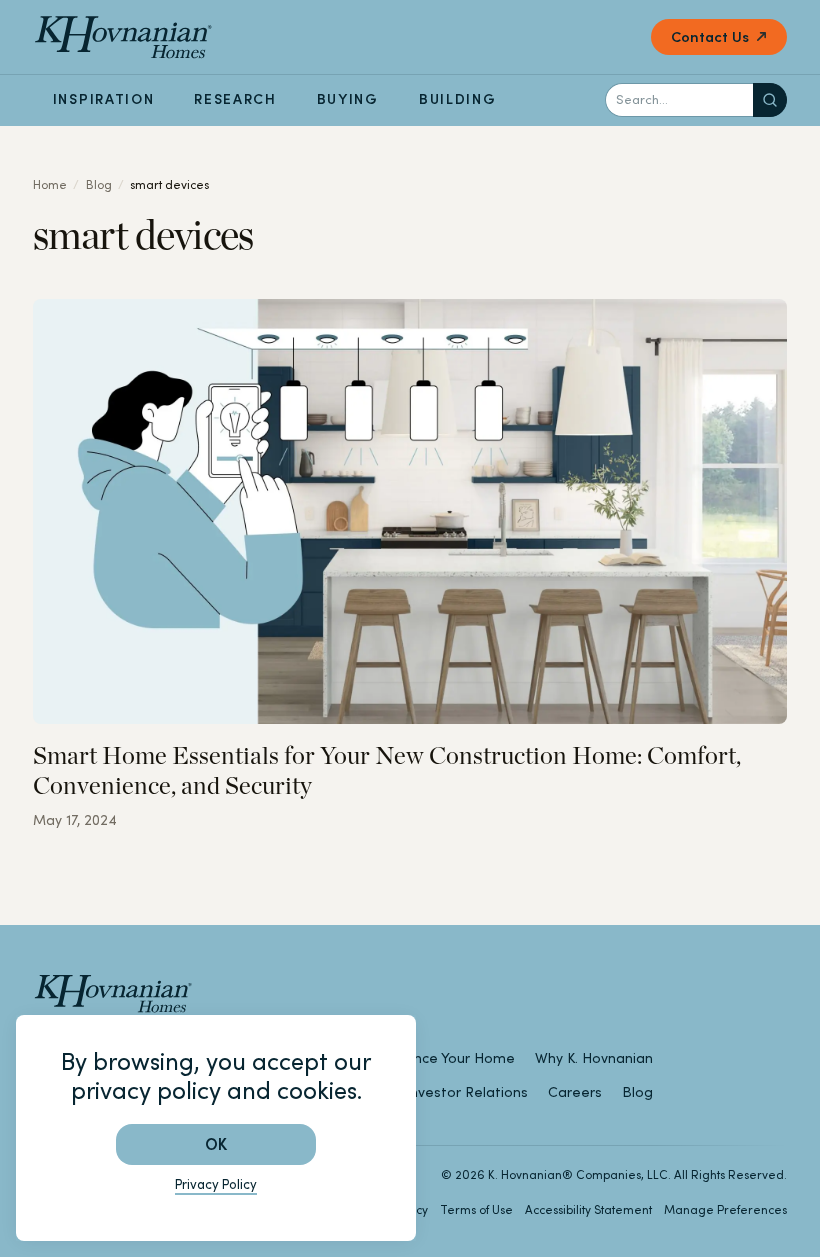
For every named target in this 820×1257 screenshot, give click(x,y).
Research (235, 99)
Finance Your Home (450, 1058)
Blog (99, 184)
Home (50, 184)
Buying (348, 99)
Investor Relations (467, 1092)
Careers (575, 1092)
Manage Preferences (725, 1209)
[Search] (770, 100)
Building (457, 99)
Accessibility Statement (588, 1209)
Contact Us (710, 36)
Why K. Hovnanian (594, 1058)
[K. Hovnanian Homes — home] (123, 37)
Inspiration (103, 99)
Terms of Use (476, 1209)
